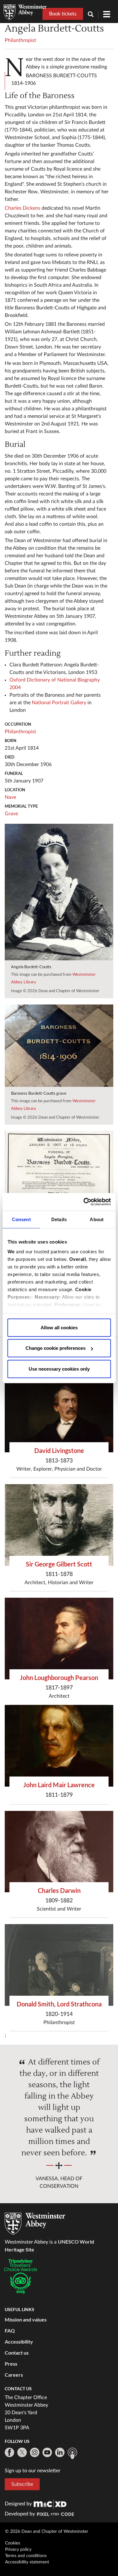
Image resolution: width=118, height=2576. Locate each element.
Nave (10, 797)
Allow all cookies (59, 1327)
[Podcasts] (72, 2453)
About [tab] (97, 1219)
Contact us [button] (17, 2353)
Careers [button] (14, 2375)
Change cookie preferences (56, 1348)
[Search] (93, 15)
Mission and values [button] (26, 2319)
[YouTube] (47, 2452)
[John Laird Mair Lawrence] (59, 1746)
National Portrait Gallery (59, 703)
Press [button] (11, 2364)
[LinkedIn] (60, 2452)
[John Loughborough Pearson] (59, 1639)
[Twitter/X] (22, 2452)
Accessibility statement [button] (27, 2562)
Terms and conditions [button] (26, 2556)
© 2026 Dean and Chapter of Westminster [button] (47, 2532)
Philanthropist (20, 40)
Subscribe (22, 2484)
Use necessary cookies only (59, 1369)
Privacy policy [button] (18, 2550)
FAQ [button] (10, 2330)
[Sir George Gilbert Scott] (59, 1525)
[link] (50, 2504)
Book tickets (63, 14)
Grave (11, 814)
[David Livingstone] (59, 1412)
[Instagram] (35, 2452)
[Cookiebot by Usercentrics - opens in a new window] (84, 1202)
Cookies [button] (13, 2543)
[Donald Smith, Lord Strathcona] (59, 1965)
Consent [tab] (21, 1219)
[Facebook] (9, 2452)
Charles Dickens (22, 208)
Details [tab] (59, 1219)
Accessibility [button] (19, 2342)
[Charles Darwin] (59, 1852)
